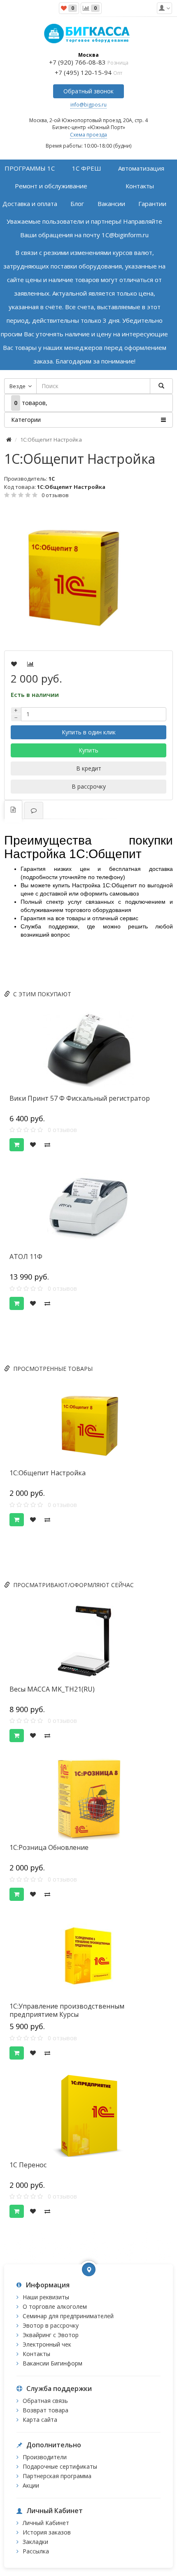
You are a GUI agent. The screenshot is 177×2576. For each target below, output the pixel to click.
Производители (45, 2457)
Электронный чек (47, 2344)
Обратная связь (45, 2401)
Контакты (36, 2354)
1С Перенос (28, 2165)
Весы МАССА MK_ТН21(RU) (52, 1689)
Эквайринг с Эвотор (51, 2335)
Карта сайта (40, 2420)
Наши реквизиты (46, 2297)
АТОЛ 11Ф (26, 1257)
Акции (31, 2485)
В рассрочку (89, 786)
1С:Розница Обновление (49, 1847)
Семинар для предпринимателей (68, 2316)
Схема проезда (88, 135)
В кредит (89, 768)
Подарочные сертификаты (60, 2466)
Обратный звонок (88, 91)
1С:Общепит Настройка (48, 1473)
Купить (88, 750)
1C (52, 479)
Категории (26, 420)
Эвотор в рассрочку (51, 2325)
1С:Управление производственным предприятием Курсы (67, 2010)
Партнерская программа (57, 2476)
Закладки (35, 2542)
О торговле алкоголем (55, 2306)
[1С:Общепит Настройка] (88, 575)
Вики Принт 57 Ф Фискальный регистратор (80, 1098)
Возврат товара (45, 2410)
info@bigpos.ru (88, 105)
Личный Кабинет (46, 2523)
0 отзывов (55, 495)
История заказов (47, 2532)
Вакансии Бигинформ (52, 2363)
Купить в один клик (89, 732)
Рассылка (36, 2551)
